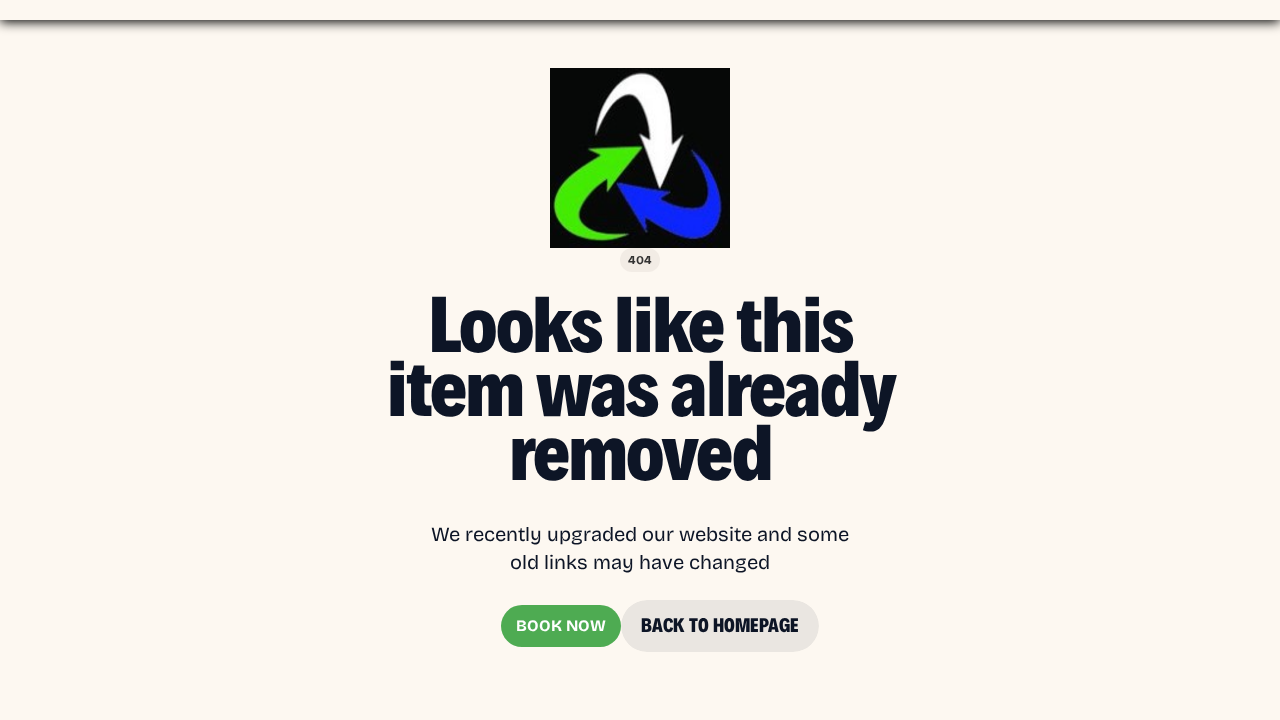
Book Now (561, 625)
